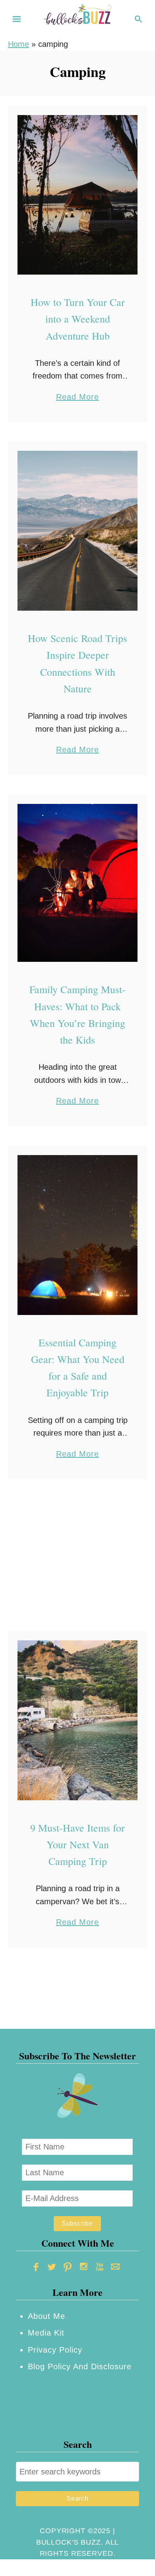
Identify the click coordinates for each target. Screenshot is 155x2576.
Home (18, 44)
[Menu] (17, 19)
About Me (46, 2316)
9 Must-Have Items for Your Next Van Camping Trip (77, 1845)
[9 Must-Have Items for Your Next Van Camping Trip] (77, 1720)
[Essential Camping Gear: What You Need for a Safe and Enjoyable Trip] (77, 1235)
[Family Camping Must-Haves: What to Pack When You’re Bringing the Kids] (77, 883)
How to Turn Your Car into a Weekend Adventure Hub (78, 319)
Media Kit (46, 2333)
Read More (77, 398)
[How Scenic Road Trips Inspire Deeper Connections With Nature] (77, 531)
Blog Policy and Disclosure (80, 2366)
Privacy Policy (55, 2350)
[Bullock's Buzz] (77, 18)
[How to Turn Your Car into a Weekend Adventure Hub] (77, 195)
